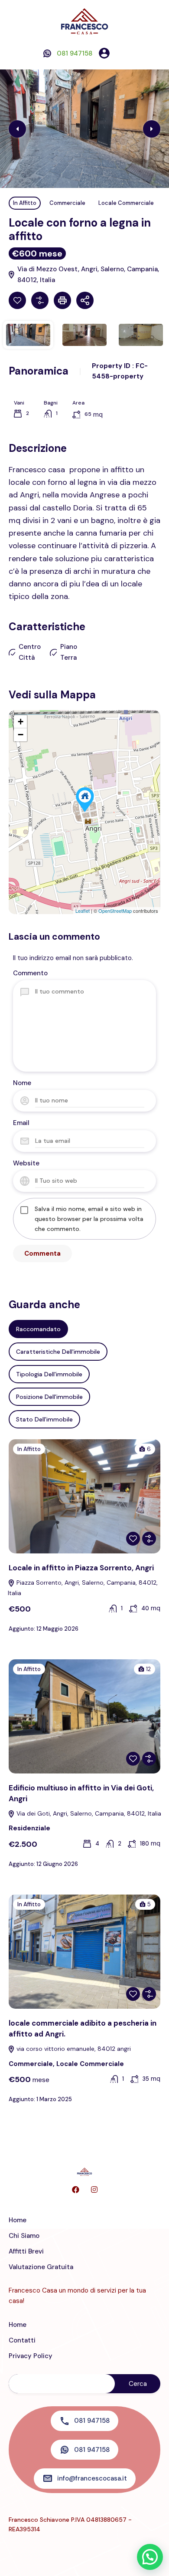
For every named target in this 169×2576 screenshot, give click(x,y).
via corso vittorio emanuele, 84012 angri (73, 2049)
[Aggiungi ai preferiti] (17, 300)
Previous (17, 129)
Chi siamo (24, 2236)
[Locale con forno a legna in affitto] (85, 800)
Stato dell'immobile (44, 1419)
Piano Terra (69, 652)
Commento (30, 973)
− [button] (21, 735)
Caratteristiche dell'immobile (58, 1352)
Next (152, 129)
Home (18, 2220)
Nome (22, 1083)
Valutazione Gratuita (41, 2267)
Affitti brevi (26, 2251)
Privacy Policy (31, 2356)
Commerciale (67, 203)
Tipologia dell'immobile (49, 1374)
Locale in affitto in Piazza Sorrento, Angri (81, 1568)
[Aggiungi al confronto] (40, 300)
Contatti (22, 2340)
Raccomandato (38, 1329)
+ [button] (21, 722)
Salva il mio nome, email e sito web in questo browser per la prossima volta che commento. (89, 1219)
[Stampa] (62, 300)
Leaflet (83, 911)
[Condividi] (85, 300)
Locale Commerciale (126, 203)
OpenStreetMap (115, 911)
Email (21, 1123)
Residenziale (29, 1828)
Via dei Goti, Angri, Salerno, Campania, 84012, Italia (88, 1813)
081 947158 (75, 53)
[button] (122, 53)
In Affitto (25, 203)
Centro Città (30, 652)
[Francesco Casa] (84, 21)
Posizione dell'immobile (49, 1397)
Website (26, 1163)
